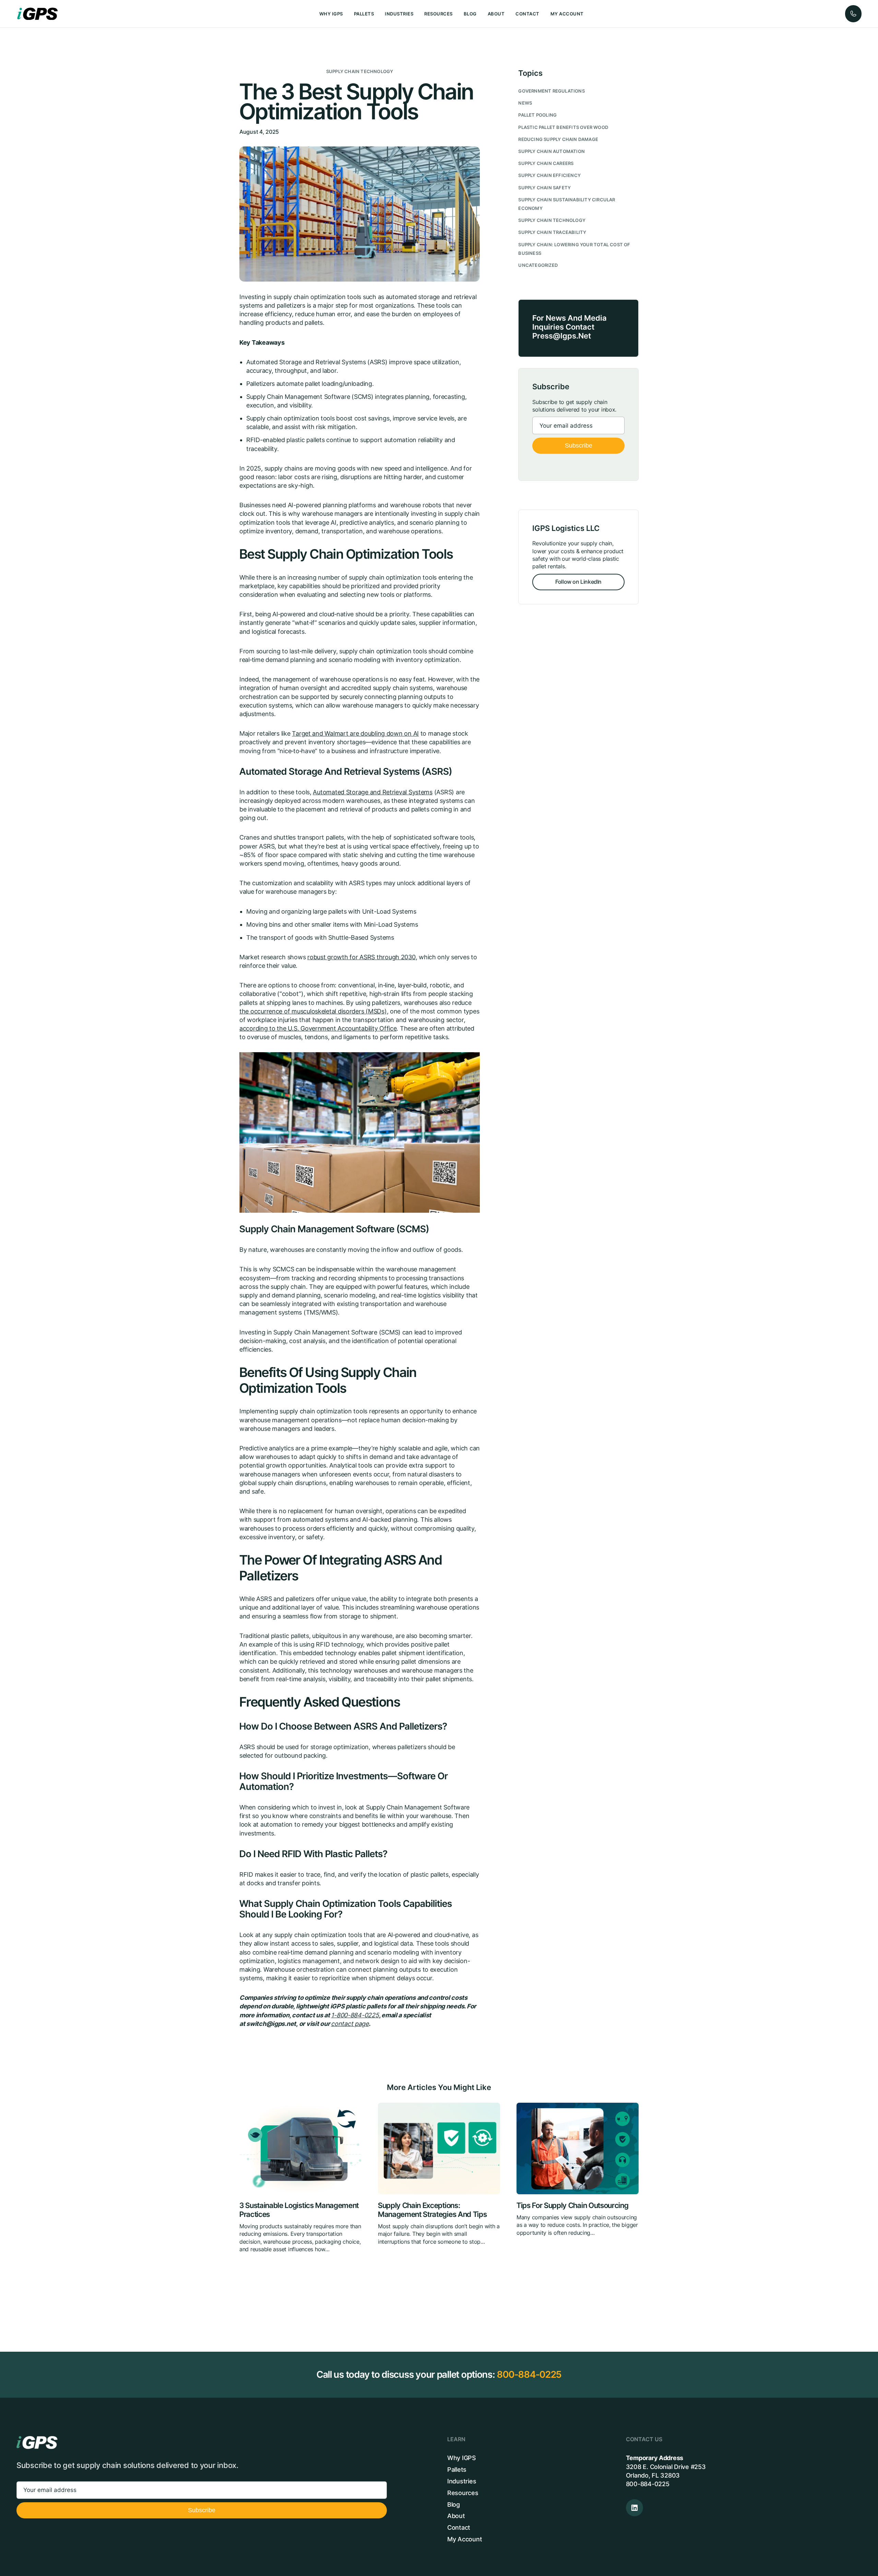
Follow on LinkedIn (578, 582)
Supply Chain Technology (360, 72)
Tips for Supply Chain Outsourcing (572, 2205)
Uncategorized (538, 265)
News (525, 103)
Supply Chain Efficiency (549, 175)
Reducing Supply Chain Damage (558, 139)
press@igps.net (562, 336)
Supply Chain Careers (546, 163)
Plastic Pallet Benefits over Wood (563, 127)
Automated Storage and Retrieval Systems (372, 792)
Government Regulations (551, 91)
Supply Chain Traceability (552, 232)
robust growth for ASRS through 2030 (361, 957)
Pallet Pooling (537, 115)
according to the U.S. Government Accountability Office (318, 1028)
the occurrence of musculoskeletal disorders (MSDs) (313, 1011)
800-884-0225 (529, 2375)
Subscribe (579, 446)
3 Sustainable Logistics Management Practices (299, 2210)
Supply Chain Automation (551, 151)
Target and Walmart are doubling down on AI (355, 733)
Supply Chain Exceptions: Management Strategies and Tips (432, 2210)
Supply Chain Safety (544, 188)
